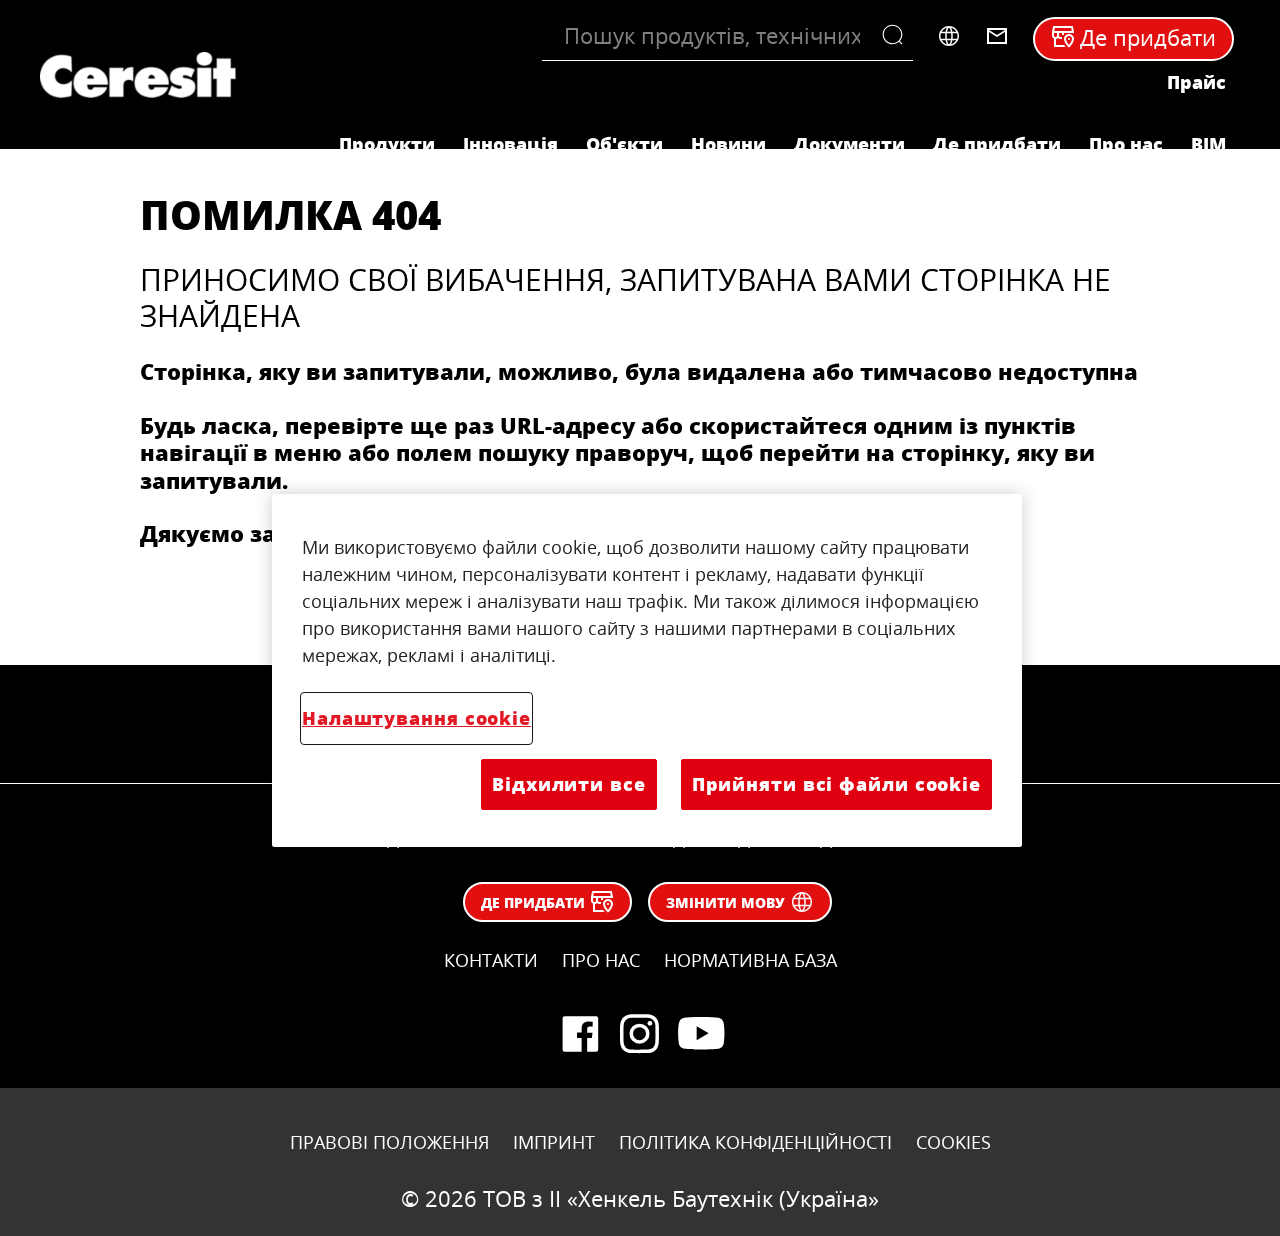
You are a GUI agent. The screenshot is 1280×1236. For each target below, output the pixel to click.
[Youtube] (700, 1034)
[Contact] (997, 36)
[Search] (897, 36)
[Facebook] (580, 1034)
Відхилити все (569, 784)
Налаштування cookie (416, 718)
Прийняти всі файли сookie (836, 784)
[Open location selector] (949, 36)
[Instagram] (640, 1034)
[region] (647, 670)
